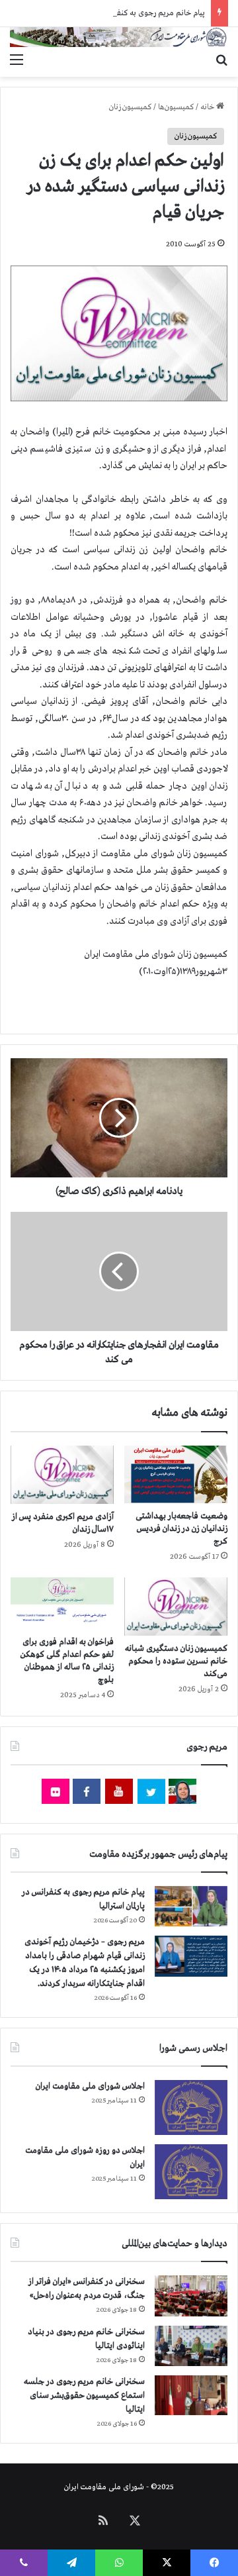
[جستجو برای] (221, 60)
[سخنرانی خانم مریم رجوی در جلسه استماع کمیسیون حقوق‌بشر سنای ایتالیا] (191, 2395)
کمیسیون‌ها (176, 107)
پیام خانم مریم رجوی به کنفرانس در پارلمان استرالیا (127, 13)
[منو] (17, 60)
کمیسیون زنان (130, 107)
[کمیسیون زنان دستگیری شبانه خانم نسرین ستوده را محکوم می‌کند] (176, 1607)
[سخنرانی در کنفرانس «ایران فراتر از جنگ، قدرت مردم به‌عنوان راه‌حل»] (191, 2296)
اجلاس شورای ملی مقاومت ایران (90, 2086)
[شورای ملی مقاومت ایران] (119, 37)
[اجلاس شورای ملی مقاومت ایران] (191, 2107)
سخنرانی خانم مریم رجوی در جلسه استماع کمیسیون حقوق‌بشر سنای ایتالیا (84, 2396)
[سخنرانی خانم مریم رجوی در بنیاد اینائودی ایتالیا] (191, 2346)
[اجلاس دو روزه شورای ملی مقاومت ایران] (191, 2172)
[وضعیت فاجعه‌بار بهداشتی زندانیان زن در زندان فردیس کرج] (176, 1474)
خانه (208, 107)
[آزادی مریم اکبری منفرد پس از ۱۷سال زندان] (62, 1475)
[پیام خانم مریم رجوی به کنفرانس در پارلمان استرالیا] (191, 1906)
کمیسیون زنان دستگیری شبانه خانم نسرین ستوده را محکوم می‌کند (176, 1661)
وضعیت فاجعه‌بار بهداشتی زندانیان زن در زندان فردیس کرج (181, 1529)
